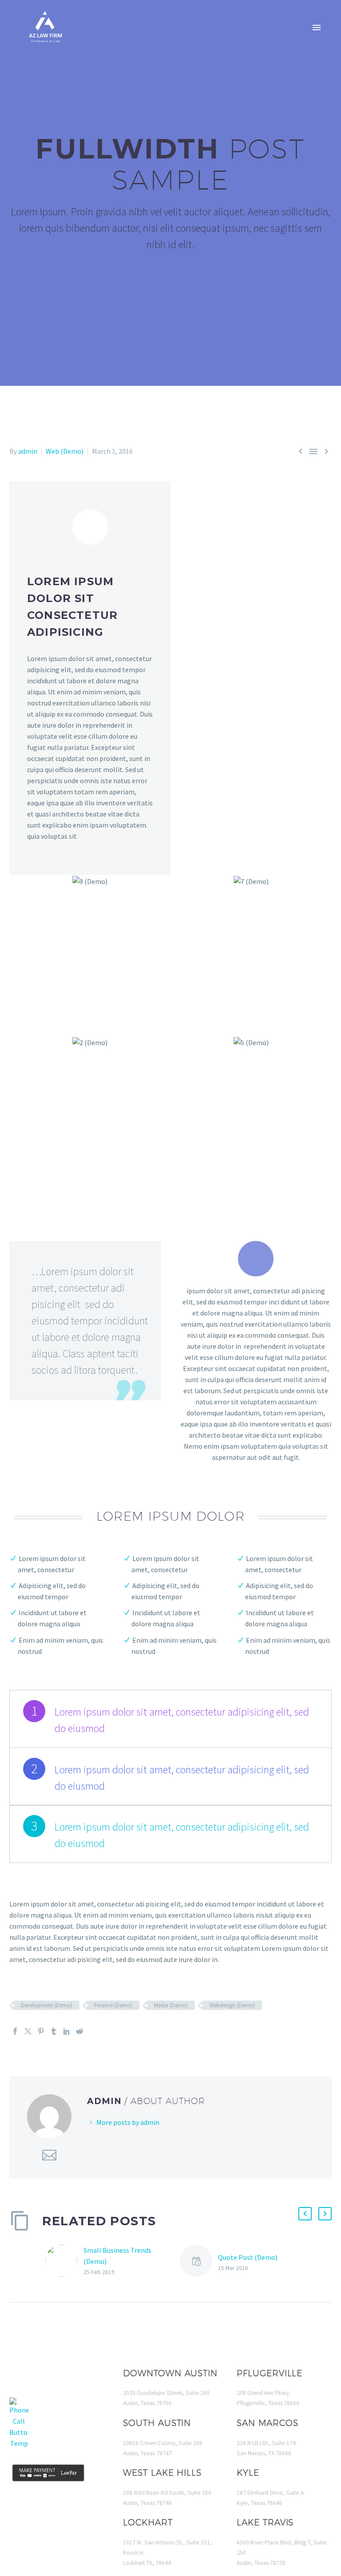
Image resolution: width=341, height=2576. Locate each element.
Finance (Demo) (113, 2005)
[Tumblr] (54, 2031)
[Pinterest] (41, 2031)
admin (28, 451)
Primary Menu (317, 28)
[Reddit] (79, 2031)
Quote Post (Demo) (248, 2257)
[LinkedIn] (67, 2031)
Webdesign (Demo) (232, 2005)
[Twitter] (28, 2031)
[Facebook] (15, 2031)
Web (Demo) (65, 451)
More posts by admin (128, 2122)
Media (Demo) (171, 2005)
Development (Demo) (47, 2005)
